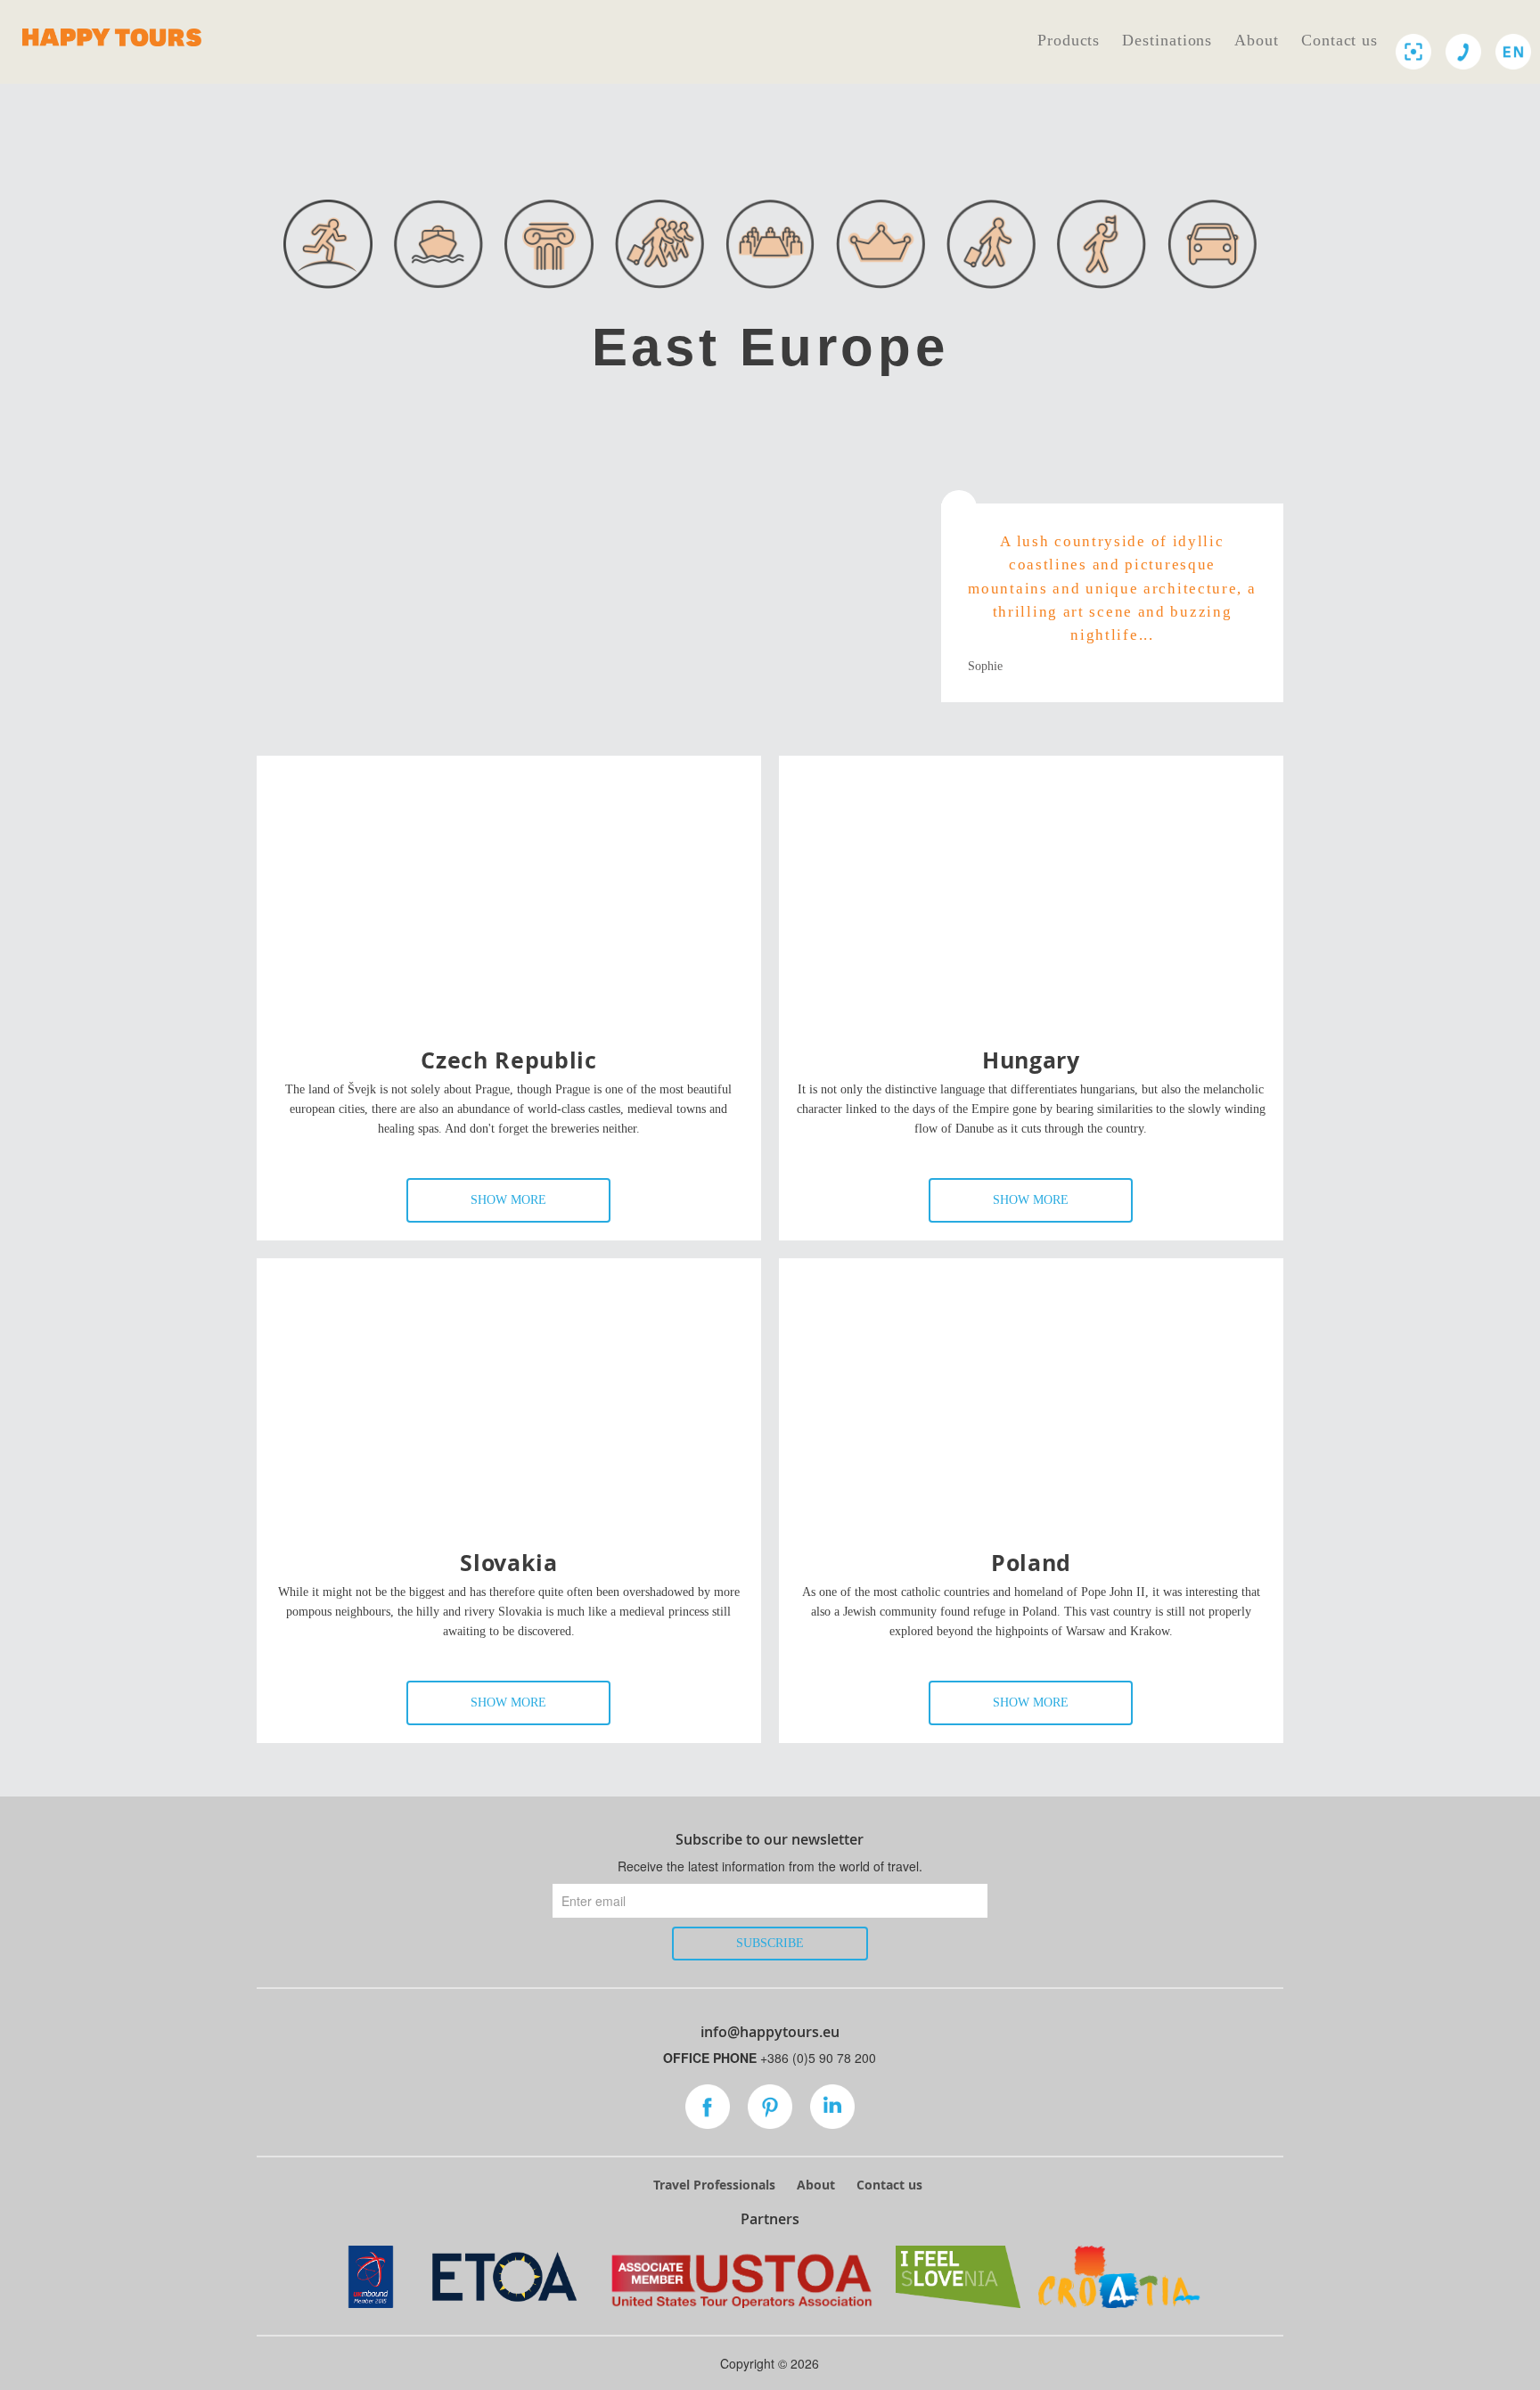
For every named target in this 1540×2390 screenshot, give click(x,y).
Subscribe (770, 1943)
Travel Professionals (714, 2185)
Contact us (1339, 40)
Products (1069, 40)
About (1257, 40)
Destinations (1167, 40)
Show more (508, 1200)
